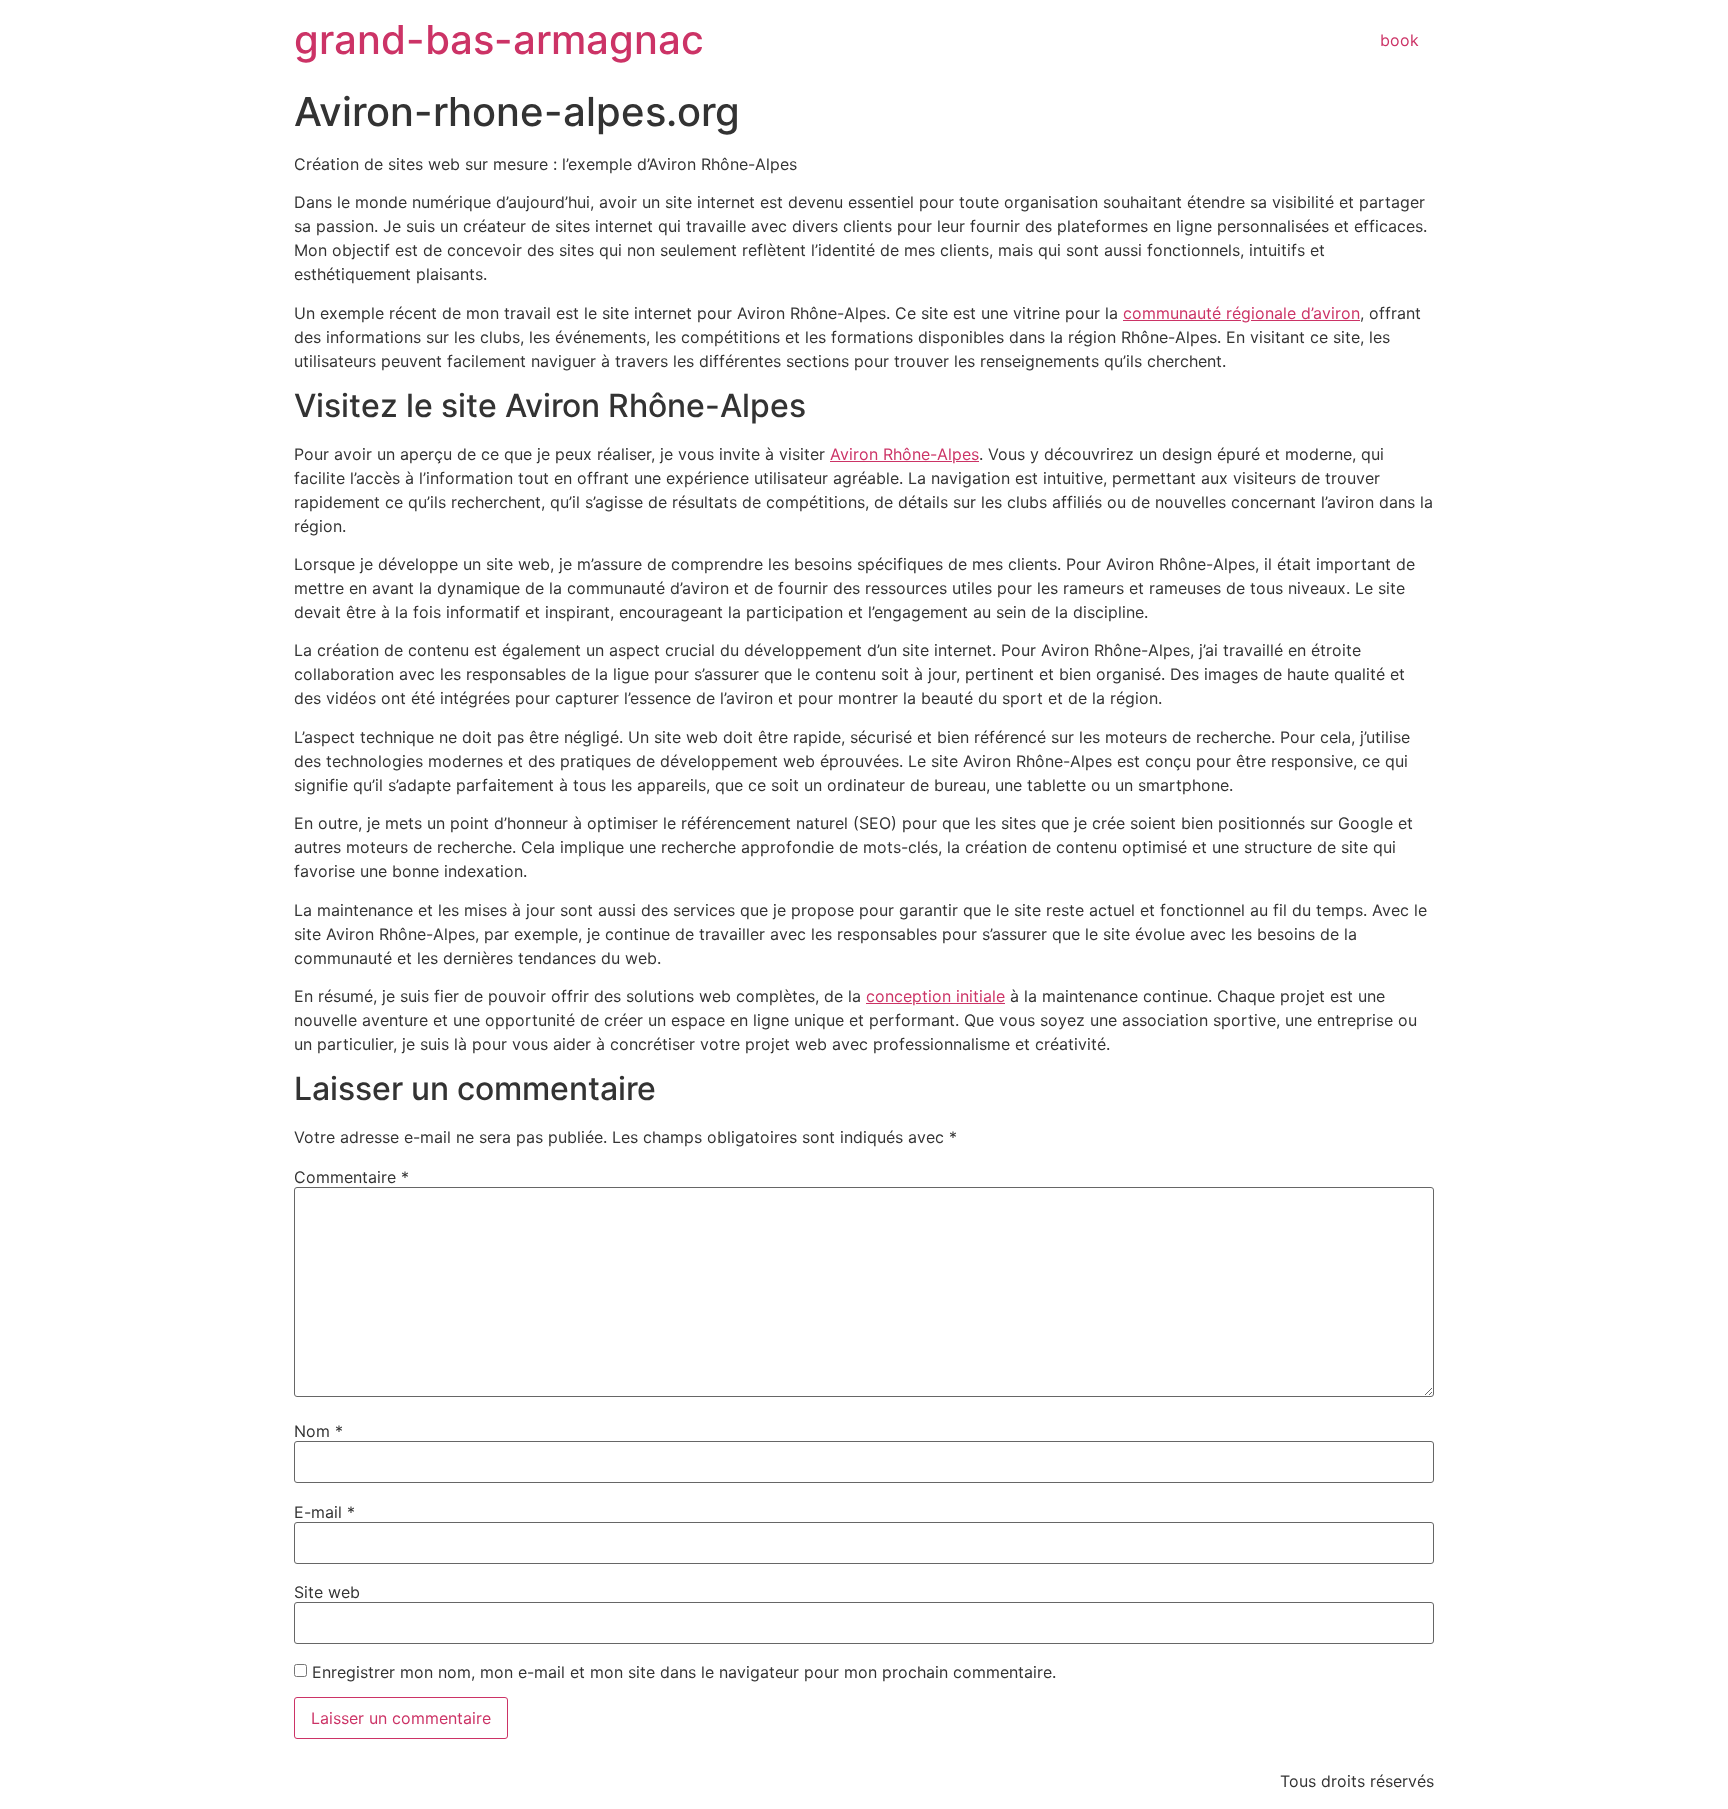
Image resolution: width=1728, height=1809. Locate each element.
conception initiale (935, 996)
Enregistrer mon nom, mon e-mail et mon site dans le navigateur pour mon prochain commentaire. (684, 1672)
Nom (318, 1431)
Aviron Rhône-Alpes (904, 454)
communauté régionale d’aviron (1241, 313)
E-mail (324, 1512)
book (1399, 40)
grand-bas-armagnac (499, 39)
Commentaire (351, 1177)
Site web (327, 1592)
